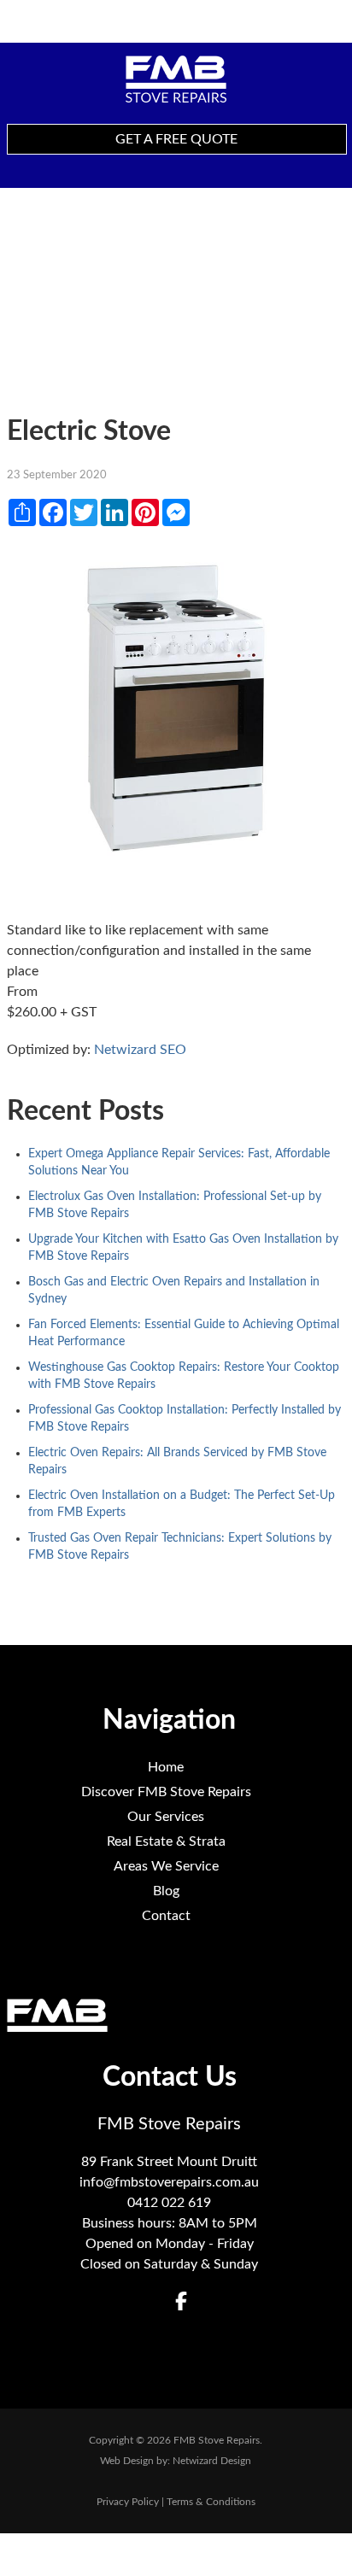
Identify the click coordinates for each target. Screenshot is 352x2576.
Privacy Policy (128, 2502)
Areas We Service (166, 1866)
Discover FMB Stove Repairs (166, 1792)
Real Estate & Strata (166, 1841)
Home (166, 1767)
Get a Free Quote (176, 139)
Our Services (166, 1817)
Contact (166, 1916)
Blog (166, 1891)
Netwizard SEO (140, 1050)
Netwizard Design (212, 2461)
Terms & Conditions (211, 2502)
